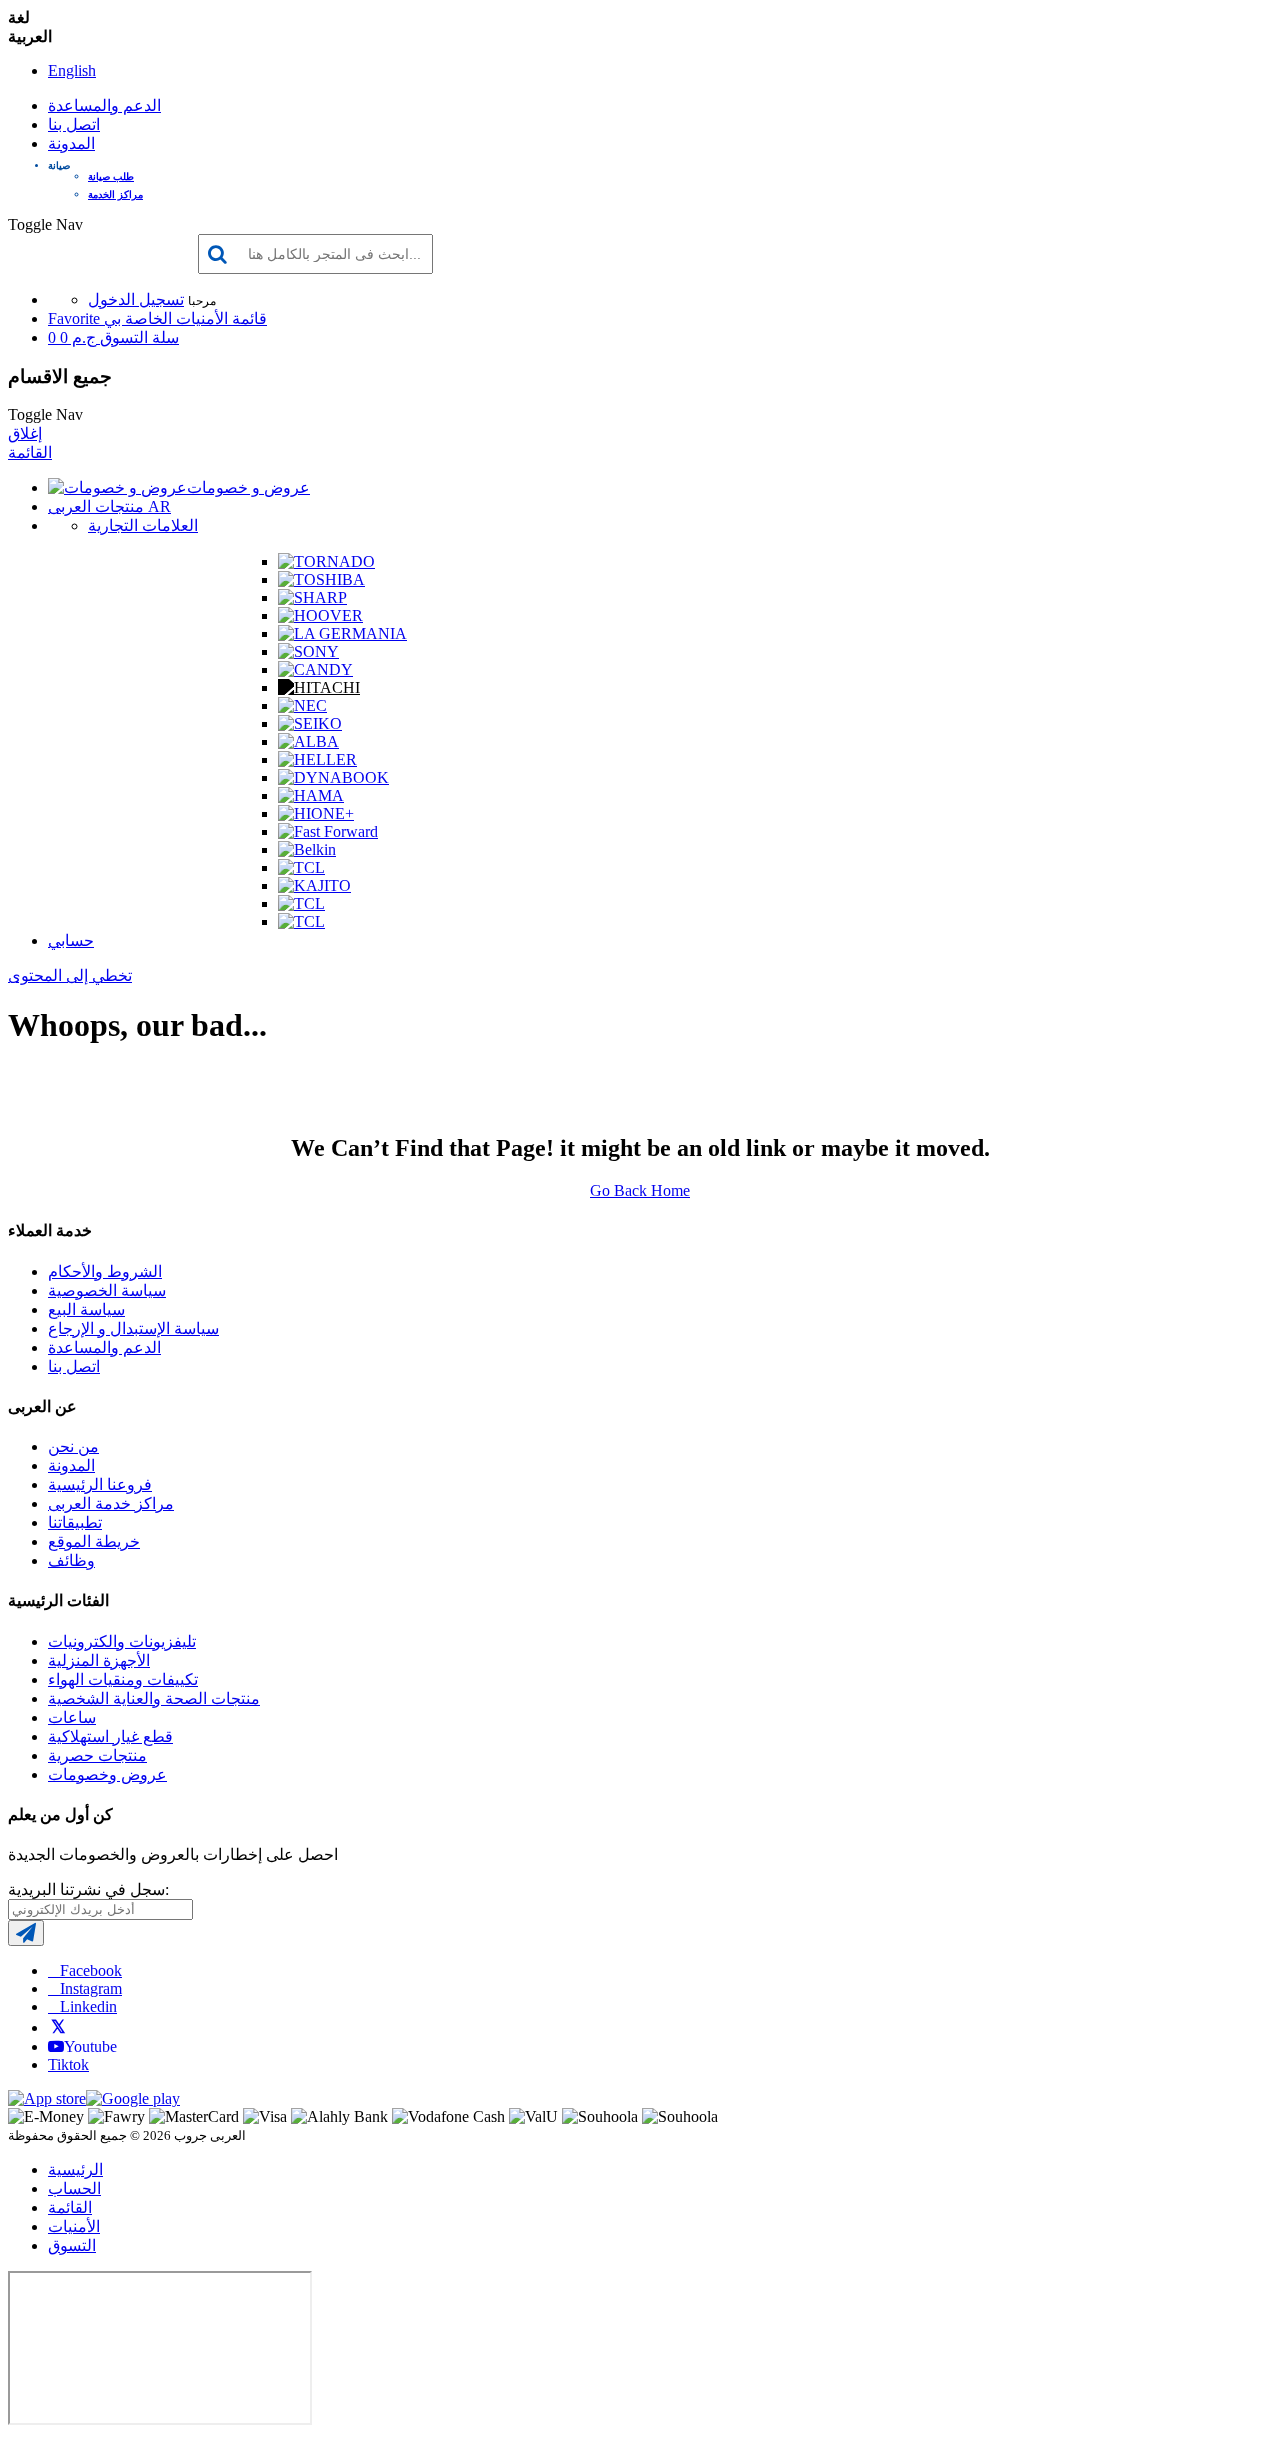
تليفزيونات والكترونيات (122, 1641)
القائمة (30, 452)
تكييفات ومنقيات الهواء (123, 1679)
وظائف (71, 1560)
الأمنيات (74, 2226)
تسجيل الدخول (136, 299)
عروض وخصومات (107, 1774)
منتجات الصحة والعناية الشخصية (154, 1698)
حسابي (71, 940)
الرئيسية (75, 2169)
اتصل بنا (74, 124)
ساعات (72, 1717)
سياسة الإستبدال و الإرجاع (133, 1328)
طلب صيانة (111, 176)
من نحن (73, 1446)
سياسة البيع (86, 1309)
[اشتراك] (26, 1933)
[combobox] (315, 254)
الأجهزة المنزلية (99, 1660)
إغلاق (25, 433)
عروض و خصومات (248, 487)
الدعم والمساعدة (104, 105)
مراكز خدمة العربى (111, 1503)
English (72, 70)
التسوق (72, 2245)
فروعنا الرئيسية (100, 1484)
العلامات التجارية (143, 525)
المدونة (71, 143)
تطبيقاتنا (75, 1522)
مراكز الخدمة (115, 194)
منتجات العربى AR (109, 506)
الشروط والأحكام (105, 1271)
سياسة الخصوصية (107, 1290)
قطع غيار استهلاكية (110, 1736)
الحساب (74, 2188)
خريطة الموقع (94, 1541)
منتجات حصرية (97, 1755)
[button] (660, 165)
